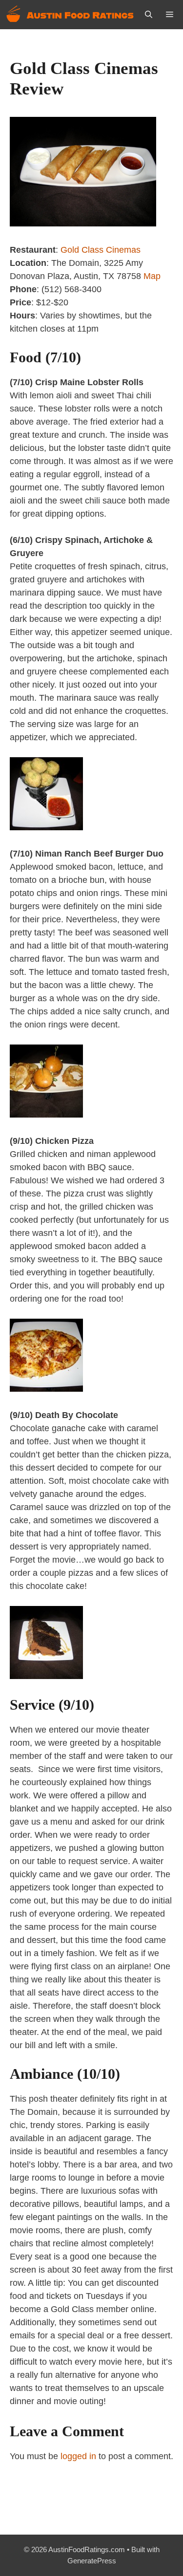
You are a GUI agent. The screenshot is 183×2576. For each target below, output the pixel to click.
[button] (149, 15)
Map (152, 276)
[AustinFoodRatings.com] (71, 15)
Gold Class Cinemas (101, 250)
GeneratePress (92, 2561)
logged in (78, 2456)
